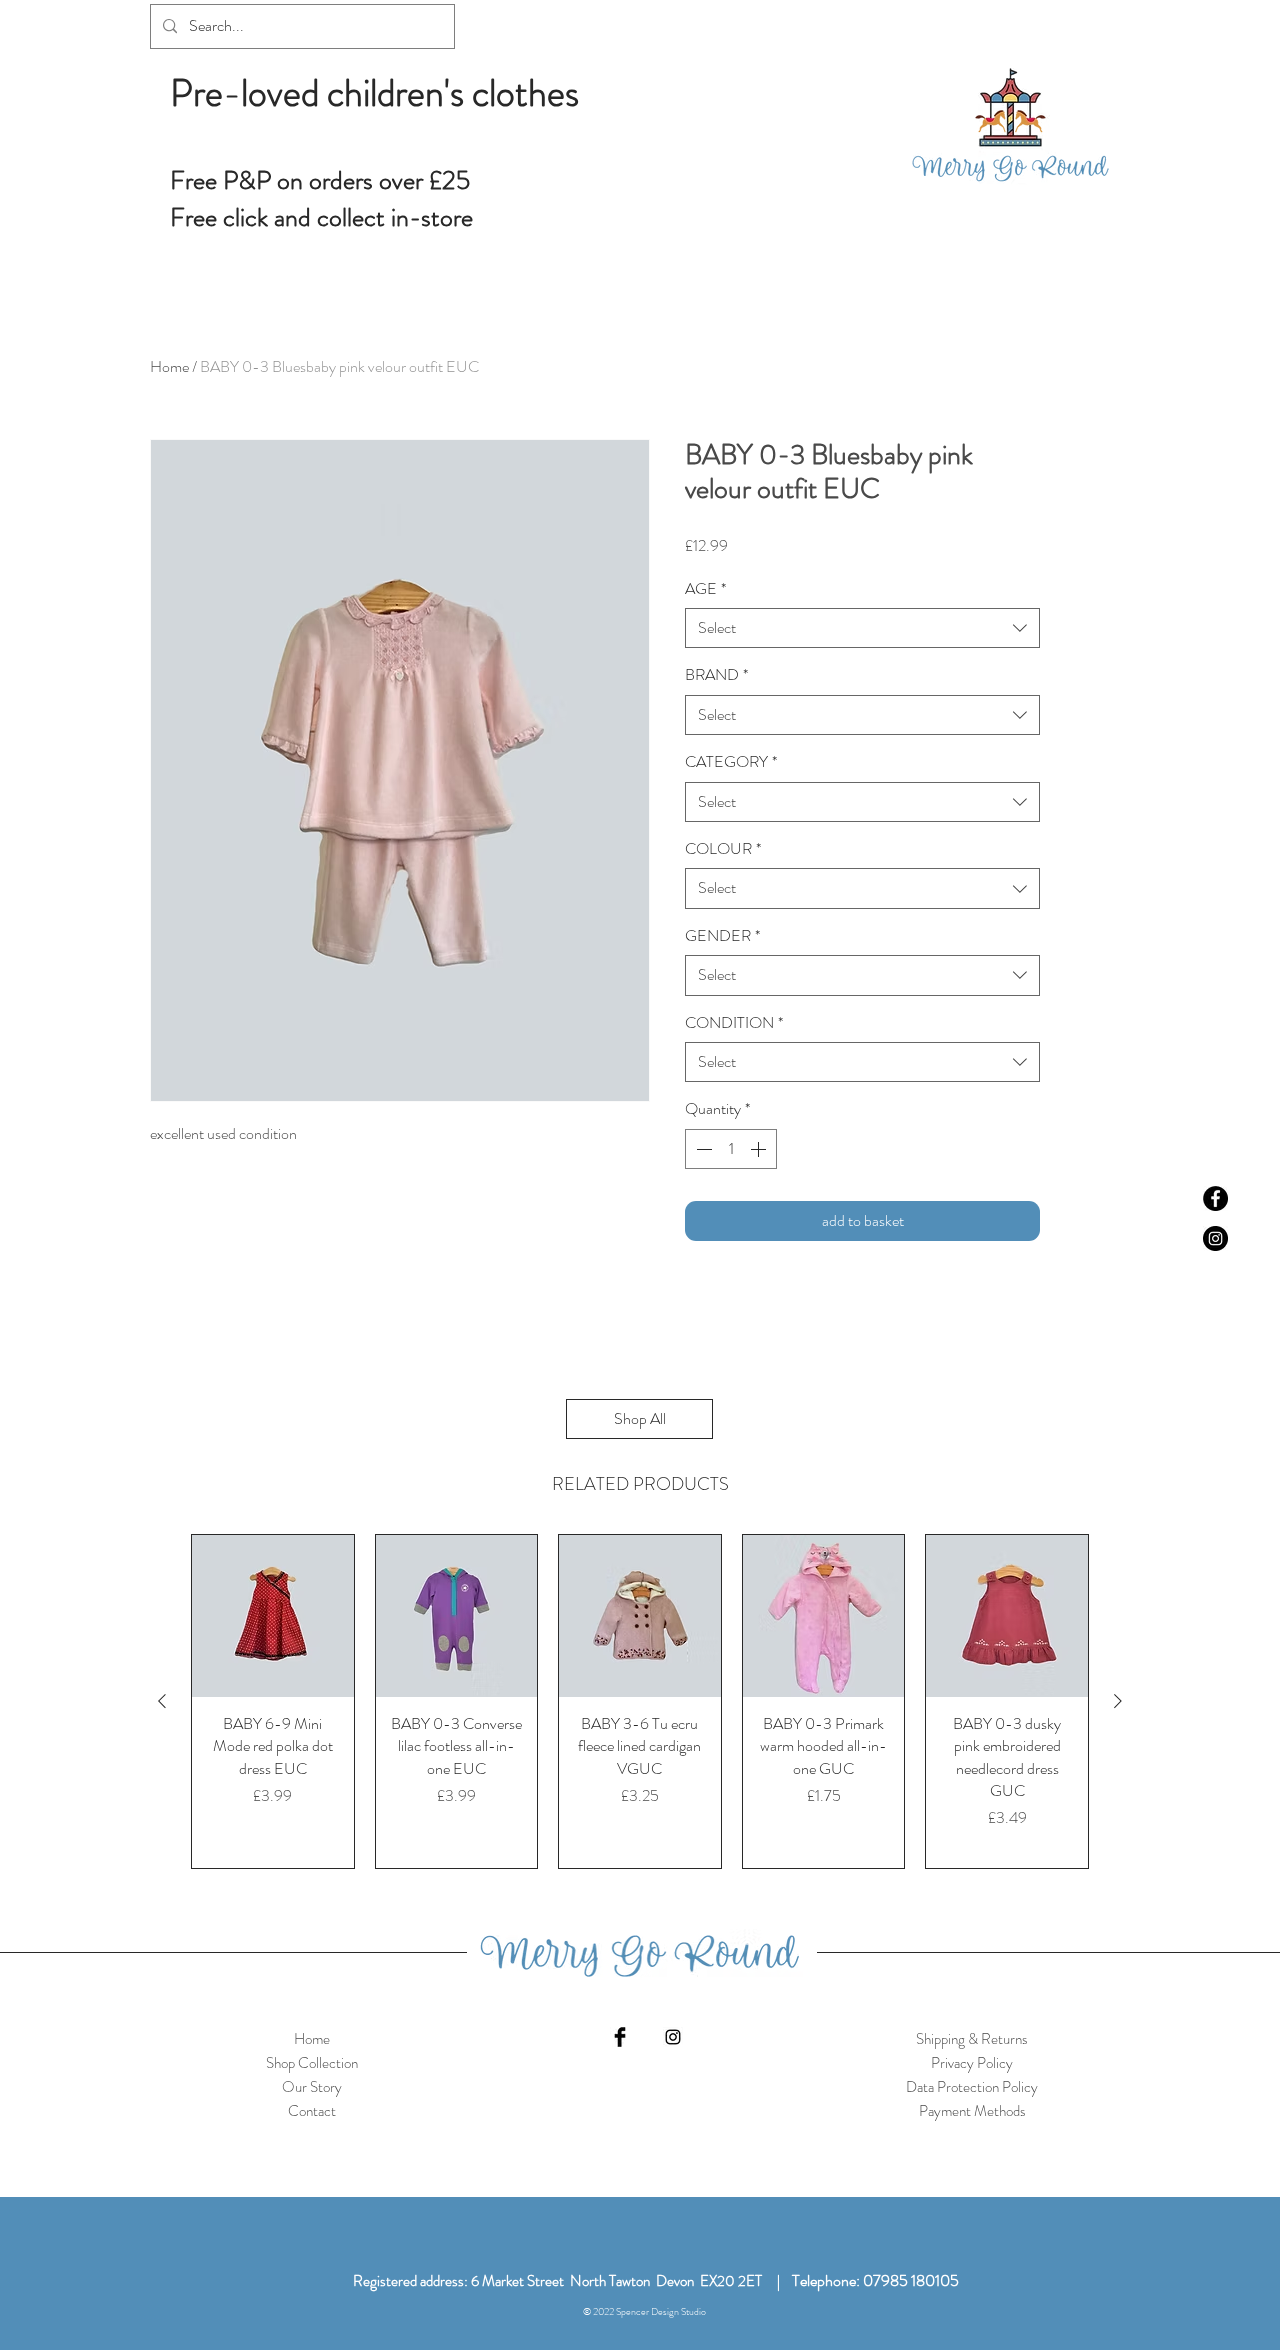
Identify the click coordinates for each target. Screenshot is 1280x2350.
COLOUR (723, 849)
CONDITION (734, 1023)
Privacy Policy (972, 2063)
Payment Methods (972, 2111)
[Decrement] (702, 1149)
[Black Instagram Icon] (673, 2037)
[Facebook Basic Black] (620, 2037)
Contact (312, 2111)
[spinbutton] (731, 1149)
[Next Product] (1118, 1701)
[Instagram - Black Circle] (1215, 1238)
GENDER (722, 936)
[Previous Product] (162, 1701)
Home (169, 366)
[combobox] (862, 628)
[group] (640, 1701)
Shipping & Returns (972, 2039)
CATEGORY (731, 762)
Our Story (312, 2087)
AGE (705, 589)
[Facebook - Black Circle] (1215, 1198)
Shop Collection (312, 2063)
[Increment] (760, 1149)
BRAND (716, 675)
